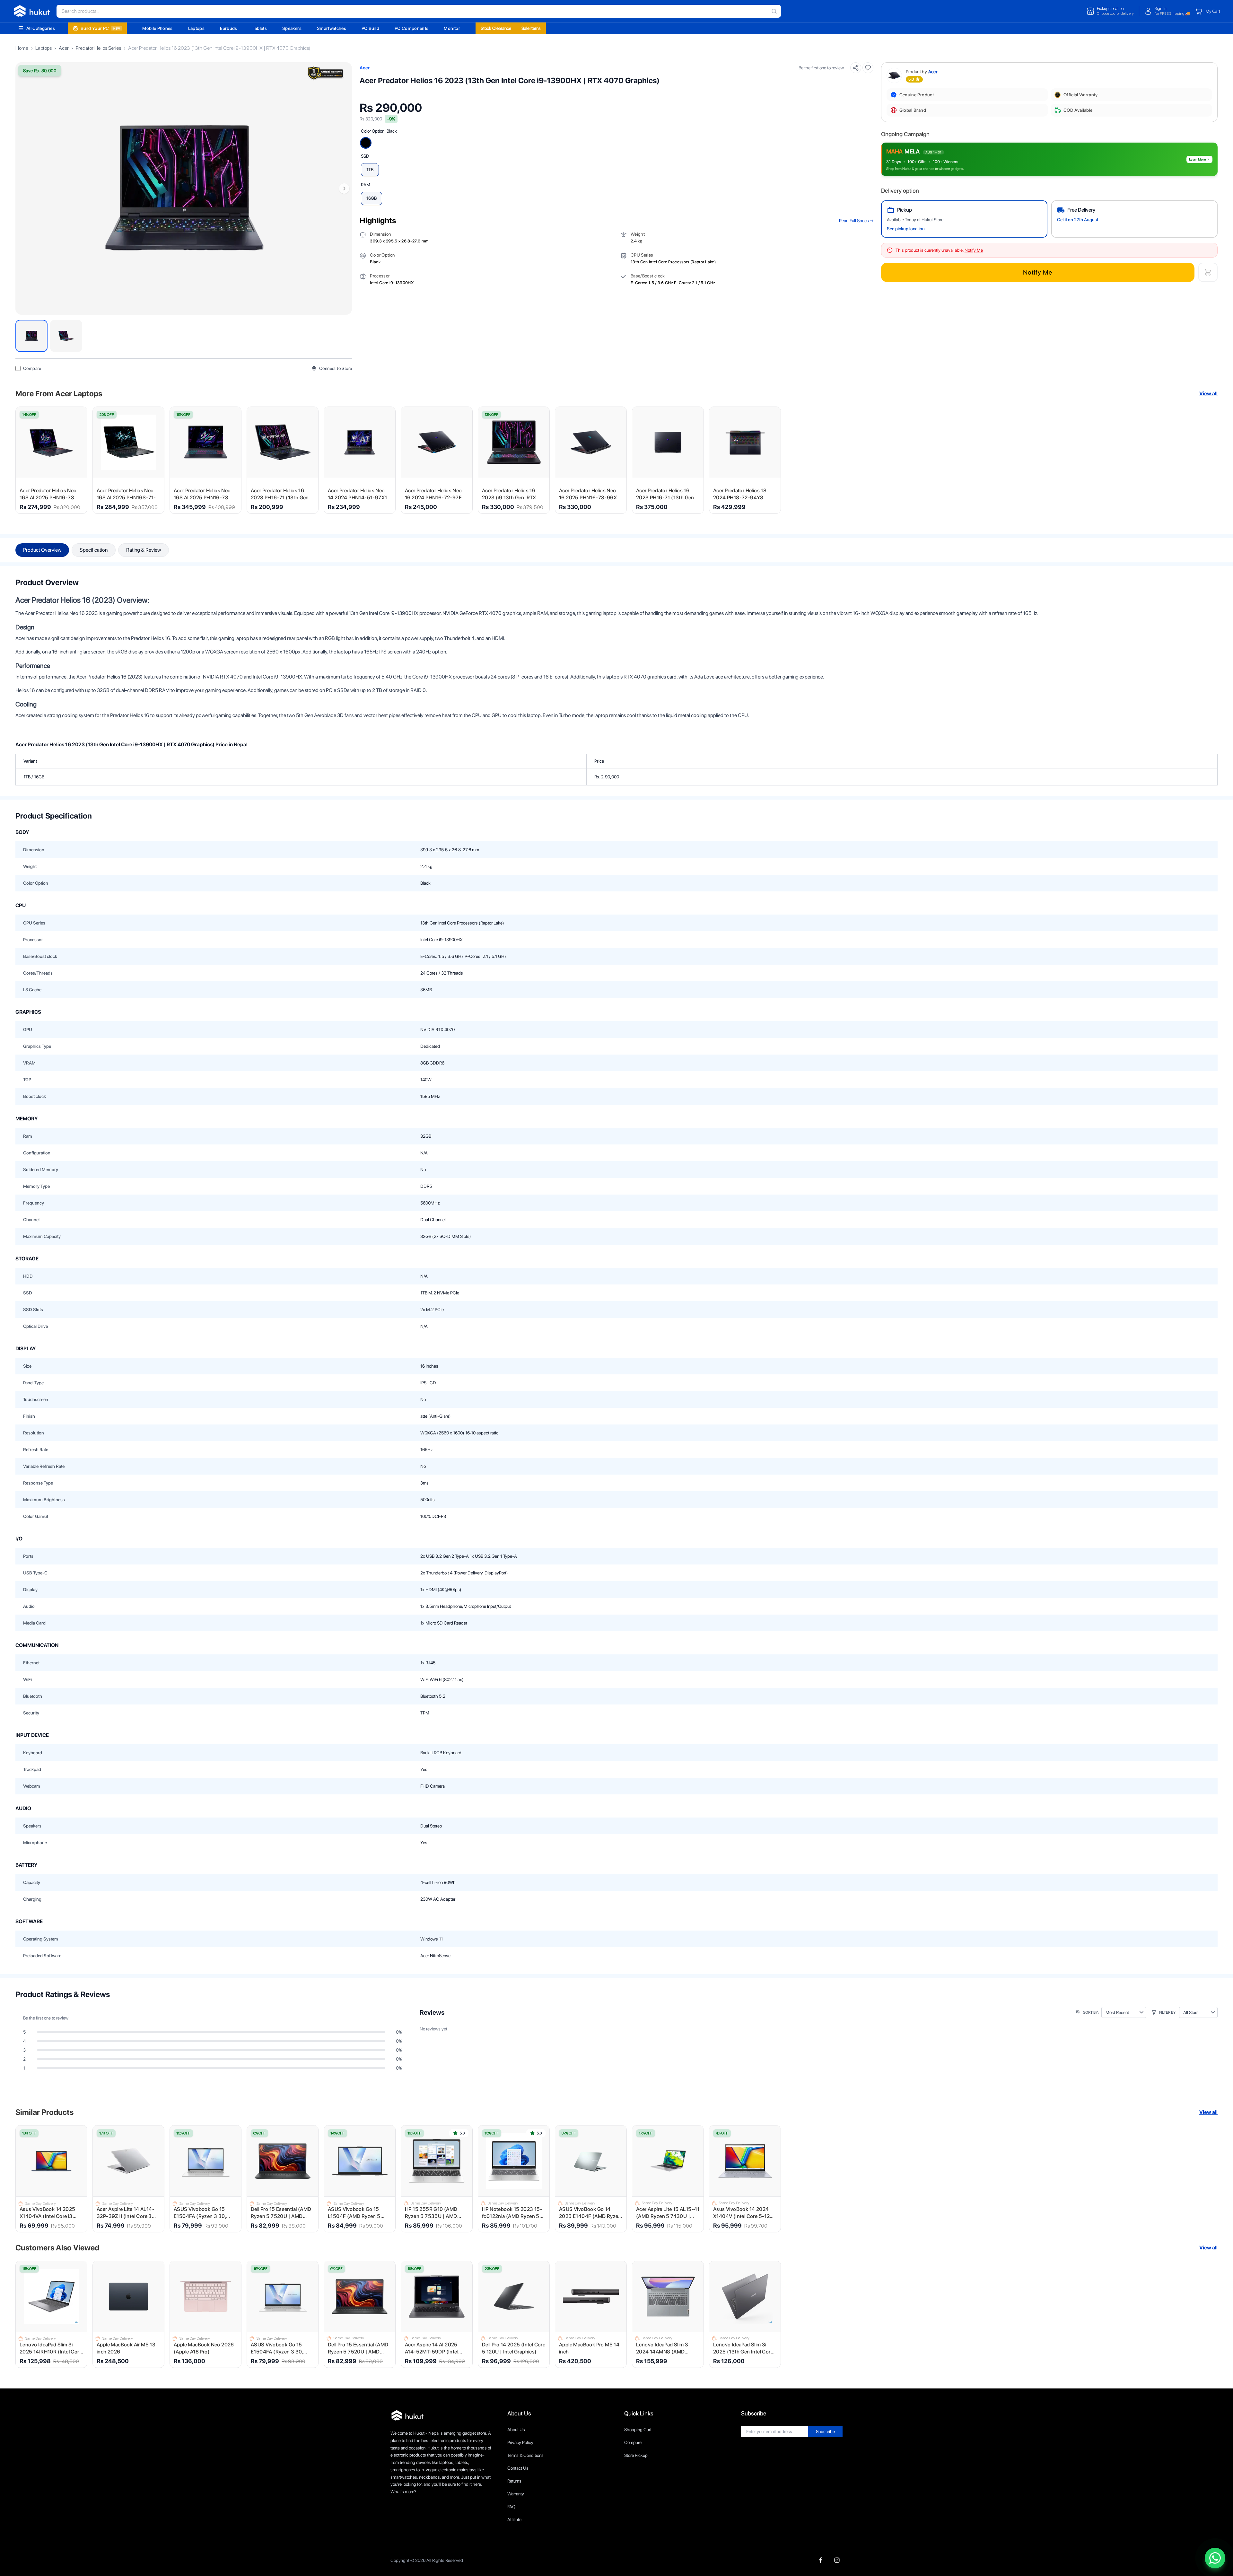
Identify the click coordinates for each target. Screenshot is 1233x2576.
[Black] (366, 143)
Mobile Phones (157, 28)
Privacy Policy (520, 2442)
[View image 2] (66, 336)
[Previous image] (23, 188)
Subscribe (825, 2431)
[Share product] (856, 68)
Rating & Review (144, 550)
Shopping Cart (638, 2430)
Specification (94, 550)
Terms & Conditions (525, 2455)
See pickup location (906, 229)
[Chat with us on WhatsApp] (1215, 2558)
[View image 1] (31, 336)
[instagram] (837, 2560)
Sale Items (531, 28)
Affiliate (514, 2519)
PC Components (412, 28)
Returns (514, 2481)
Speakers (292, 28)
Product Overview (42, 550)
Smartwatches (332, 28)
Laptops (196, 28)
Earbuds (228, 28)
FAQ (511, 2507)
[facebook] (821, 2560)
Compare (633, 2442)
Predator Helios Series (98, 48)
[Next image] (344, 188)
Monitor (452, 28)
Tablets (260, 28)
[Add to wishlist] (868, 68)
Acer (64, 48)
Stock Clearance (496, 28)
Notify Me (1038, 272)
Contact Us (518, 2468)
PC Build (370, 28)
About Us (516, 2430)
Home (22, 48)
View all (1208, 394)
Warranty (516, 2494)
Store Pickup (636, 2455)
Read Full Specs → (856, 221)
